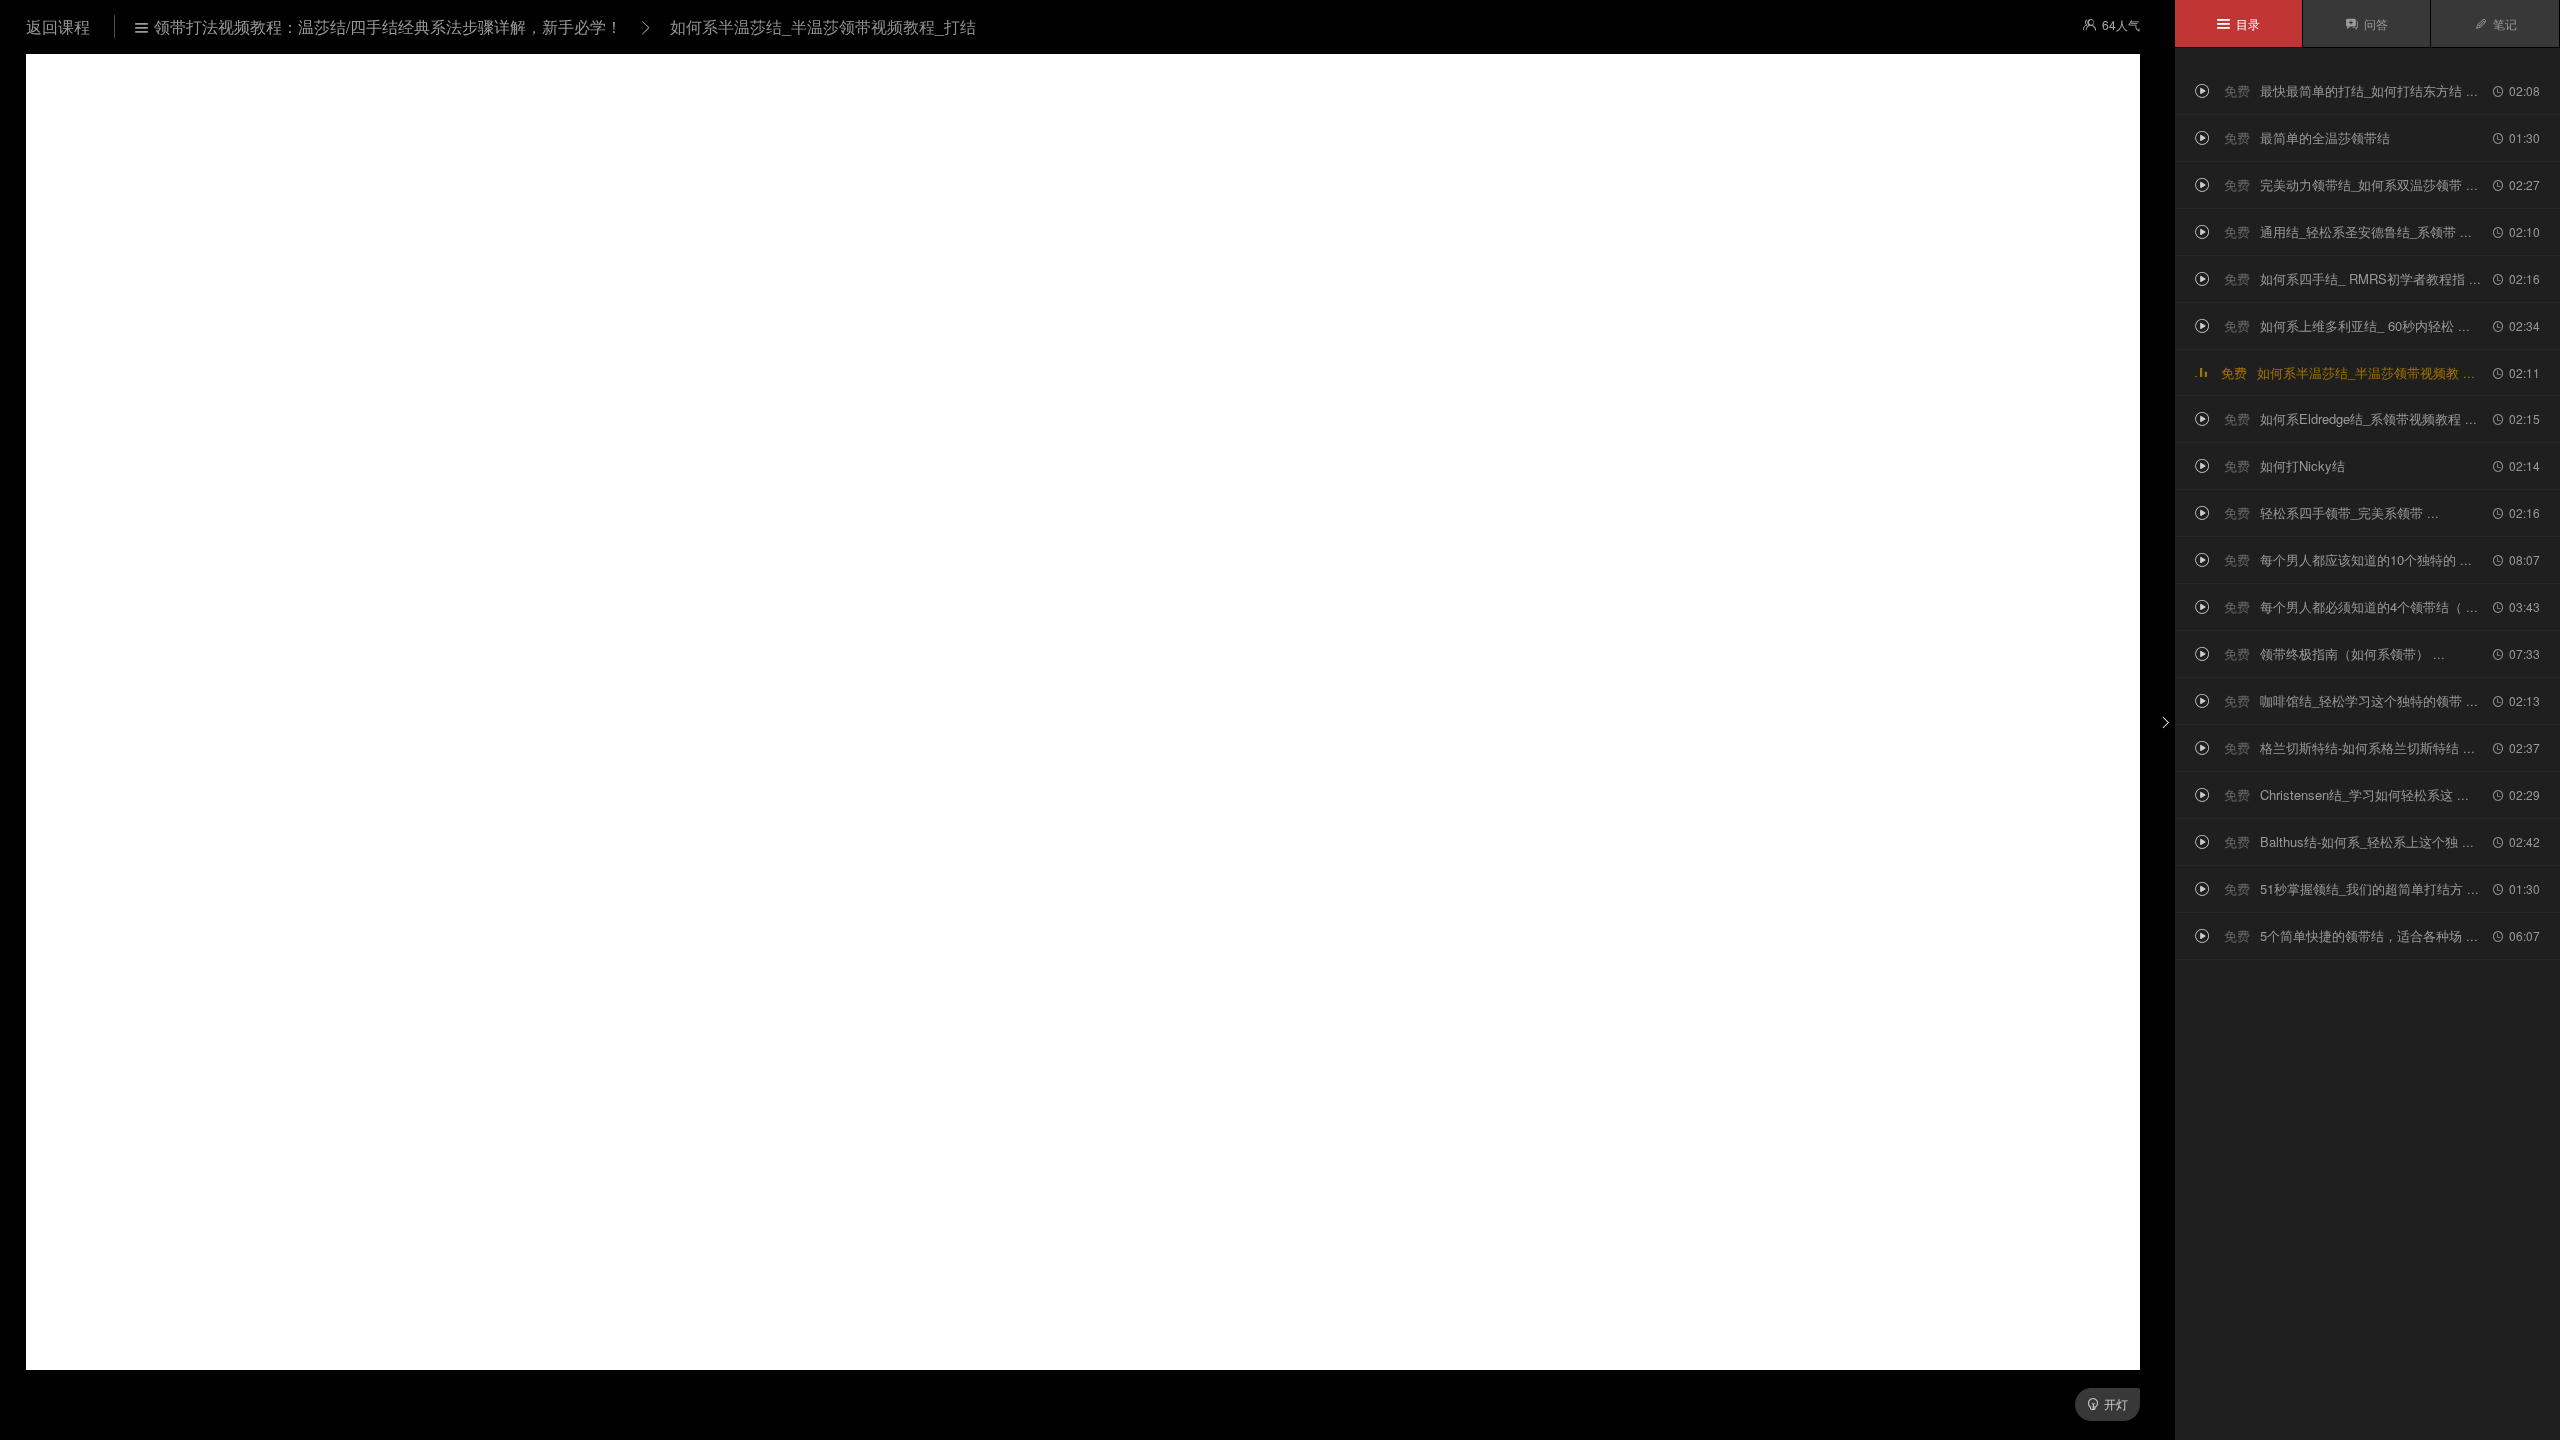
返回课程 (60, 26)
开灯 (2107, 1403)
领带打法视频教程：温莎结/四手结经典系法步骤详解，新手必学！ (378, 26)
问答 (2366, 23)
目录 (2238, 23)
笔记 (2495, 23)
